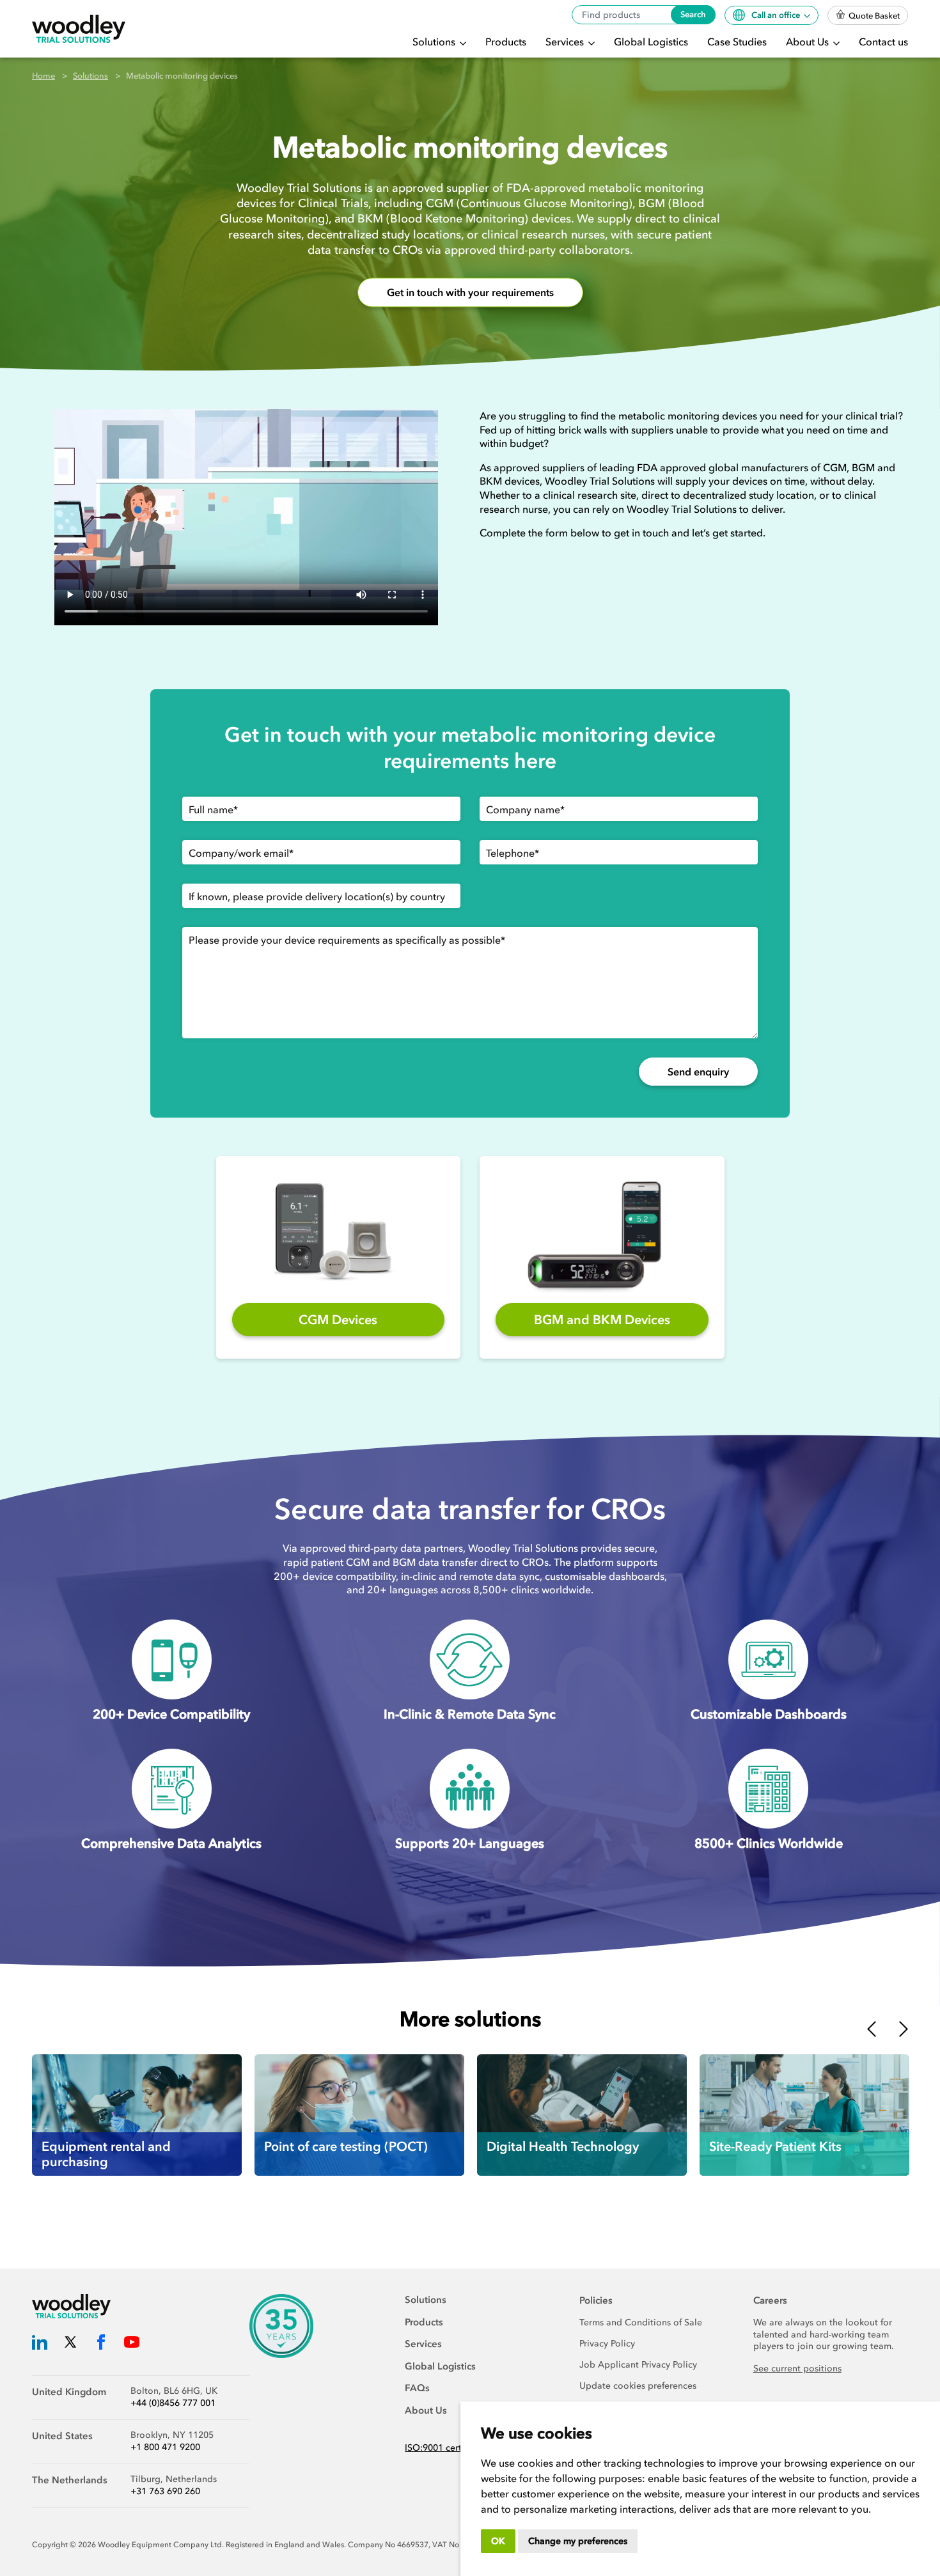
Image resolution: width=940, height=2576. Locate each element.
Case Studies (737, 42)
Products (506, 42)
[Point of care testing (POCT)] (359, 2115)
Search (693, 14)
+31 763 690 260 (165, 2491)
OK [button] (498, 2541)
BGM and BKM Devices (602, 1320)
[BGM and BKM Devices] (602, 1233)
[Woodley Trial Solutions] (79, 29)
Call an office (777, 15)
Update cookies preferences (638, 2386)
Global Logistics (651, 42)
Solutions (435, 42)
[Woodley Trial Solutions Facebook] (101, 2344)
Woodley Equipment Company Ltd (160, 2545)
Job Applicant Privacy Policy (638, 2365)
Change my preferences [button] (578, 2541)
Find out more (80, 2119)
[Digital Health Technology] (582, 2115)
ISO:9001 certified (443, 2448)
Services (566, 42)
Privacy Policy (607, 2344)
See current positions (797, 2369)
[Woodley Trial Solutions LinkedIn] (40, 2344)
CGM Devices (338, 1320)
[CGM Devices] (338, 1233)
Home (43, 76)
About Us (809, 42)
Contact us (883, 42)
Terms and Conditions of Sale (641, 2322)
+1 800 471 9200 (165, 2447)
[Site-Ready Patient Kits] (804, 2115)
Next (904, 2029)
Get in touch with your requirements (470, 293)
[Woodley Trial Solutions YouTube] (132, 2344)
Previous (872, 2029)
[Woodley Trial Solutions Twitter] (70, 2344)
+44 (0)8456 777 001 (173, 2403)
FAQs (417, 2388)
